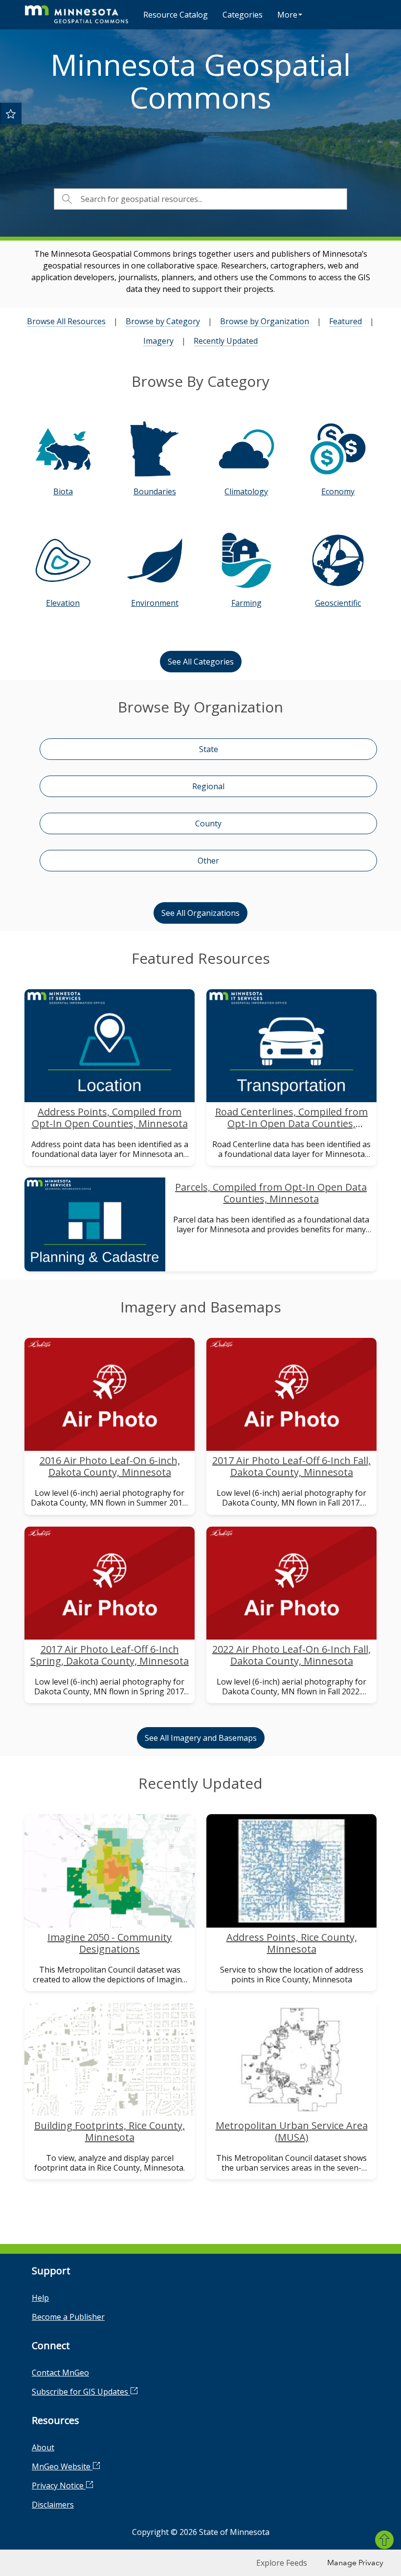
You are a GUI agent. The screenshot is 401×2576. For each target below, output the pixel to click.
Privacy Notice (59, 2486)
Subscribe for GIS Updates (81, 2392)
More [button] (287, 15)
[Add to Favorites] (11, 113)
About (43, 2447)
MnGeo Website (62, 2466)
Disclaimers (53, 2505)
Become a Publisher (68, 2317)
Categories (243, 15)
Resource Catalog (176, 15)
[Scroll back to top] (384, 2540)
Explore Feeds (282, 2563)
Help (40, 2298)
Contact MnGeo (60, 2373)
